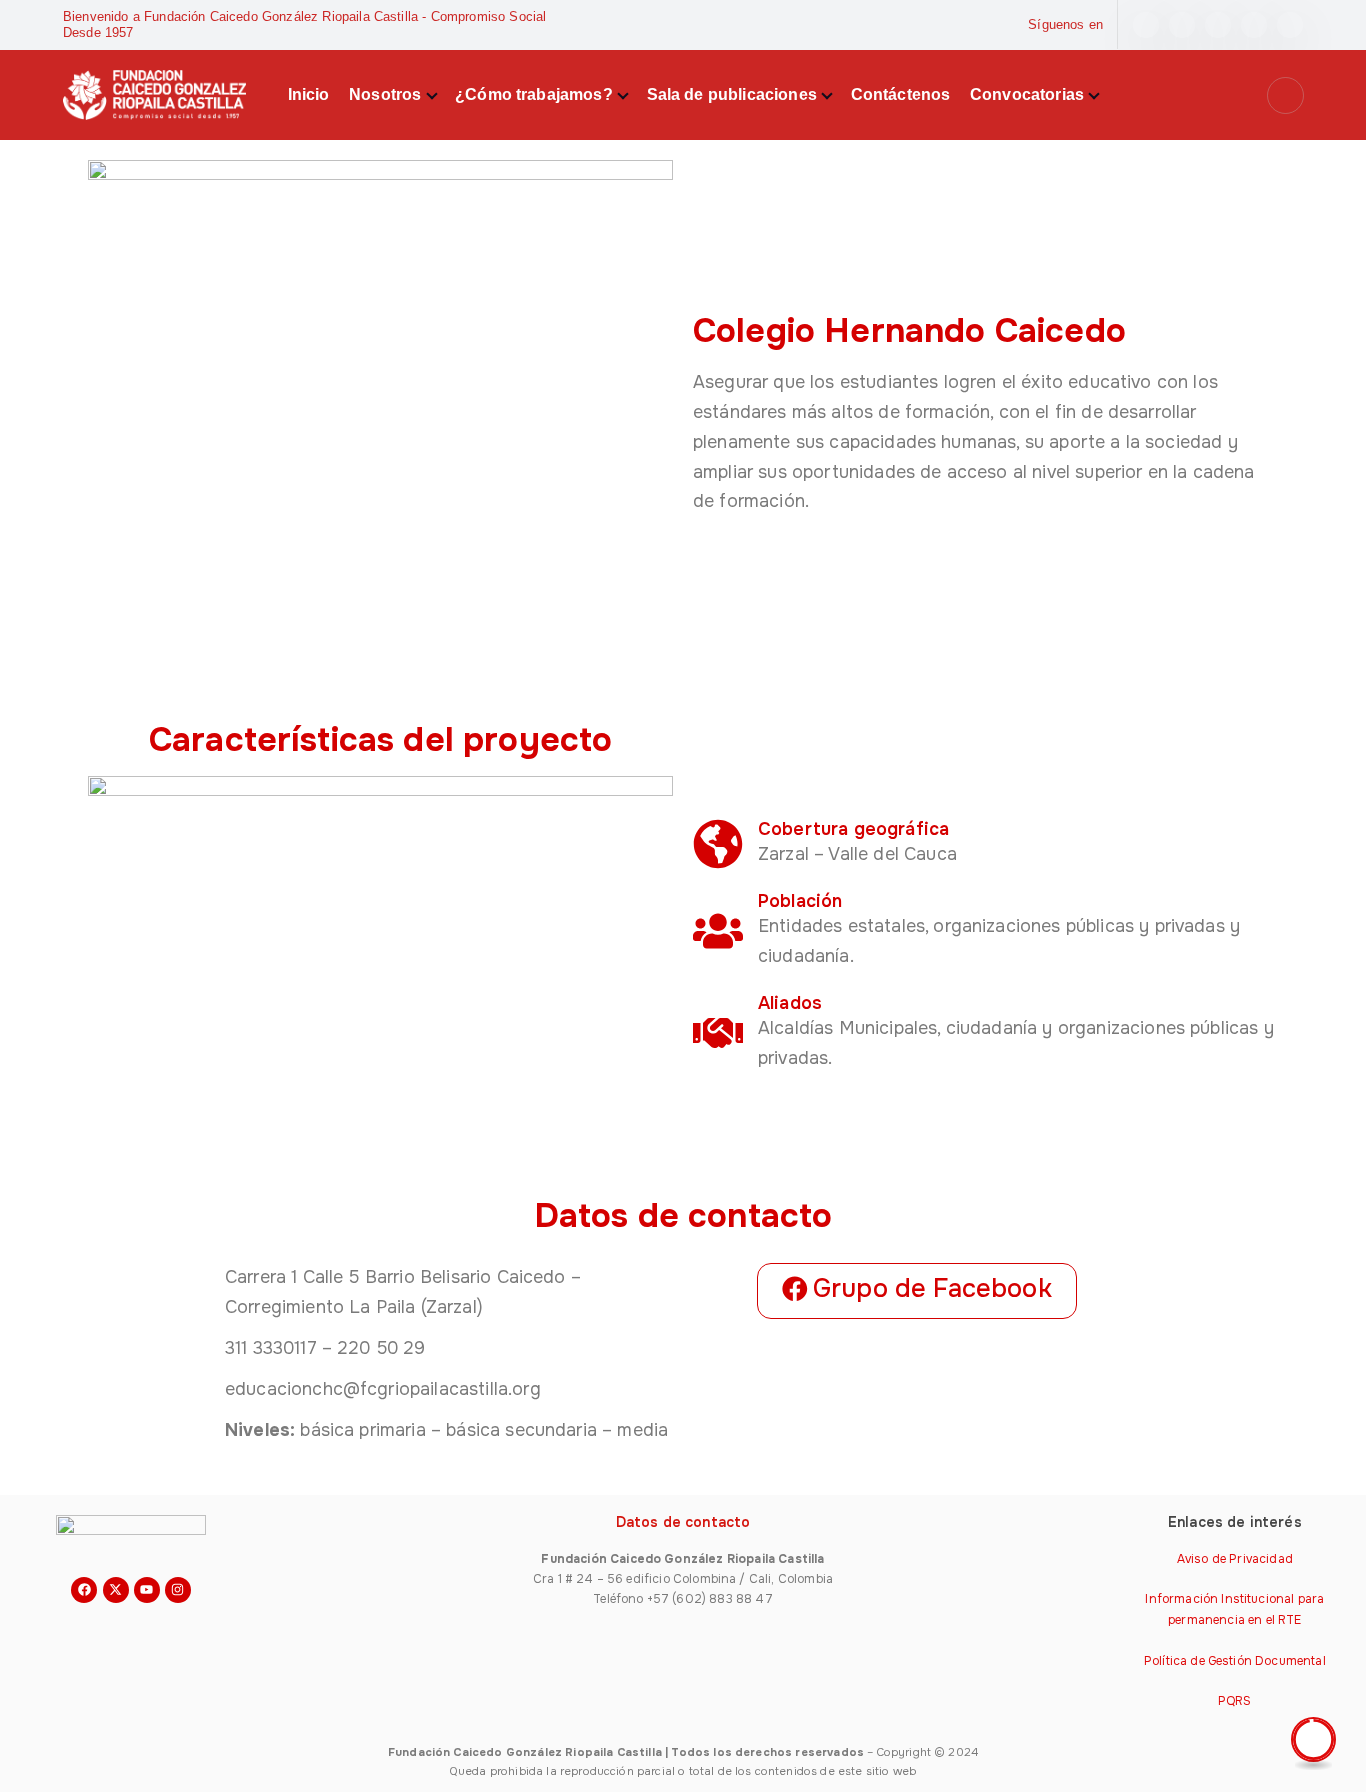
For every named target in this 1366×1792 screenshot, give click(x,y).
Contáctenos (901, 94)
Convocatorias (1027, 94)
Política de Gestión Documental (1235, 1661)
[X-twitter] (116, 1590)
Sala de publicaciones (732, 94)
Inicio (309, 94)
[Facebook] (84, 1590)
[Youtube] (147, 1590)
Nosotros (385, 94)
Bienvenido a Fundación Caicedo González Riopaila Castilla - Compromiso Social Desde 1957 (304, 24)
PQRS (1235, 1701)
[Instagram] (178, 1590)
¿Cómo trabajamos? (534, 94)
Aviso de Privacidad (1235, 1559)
